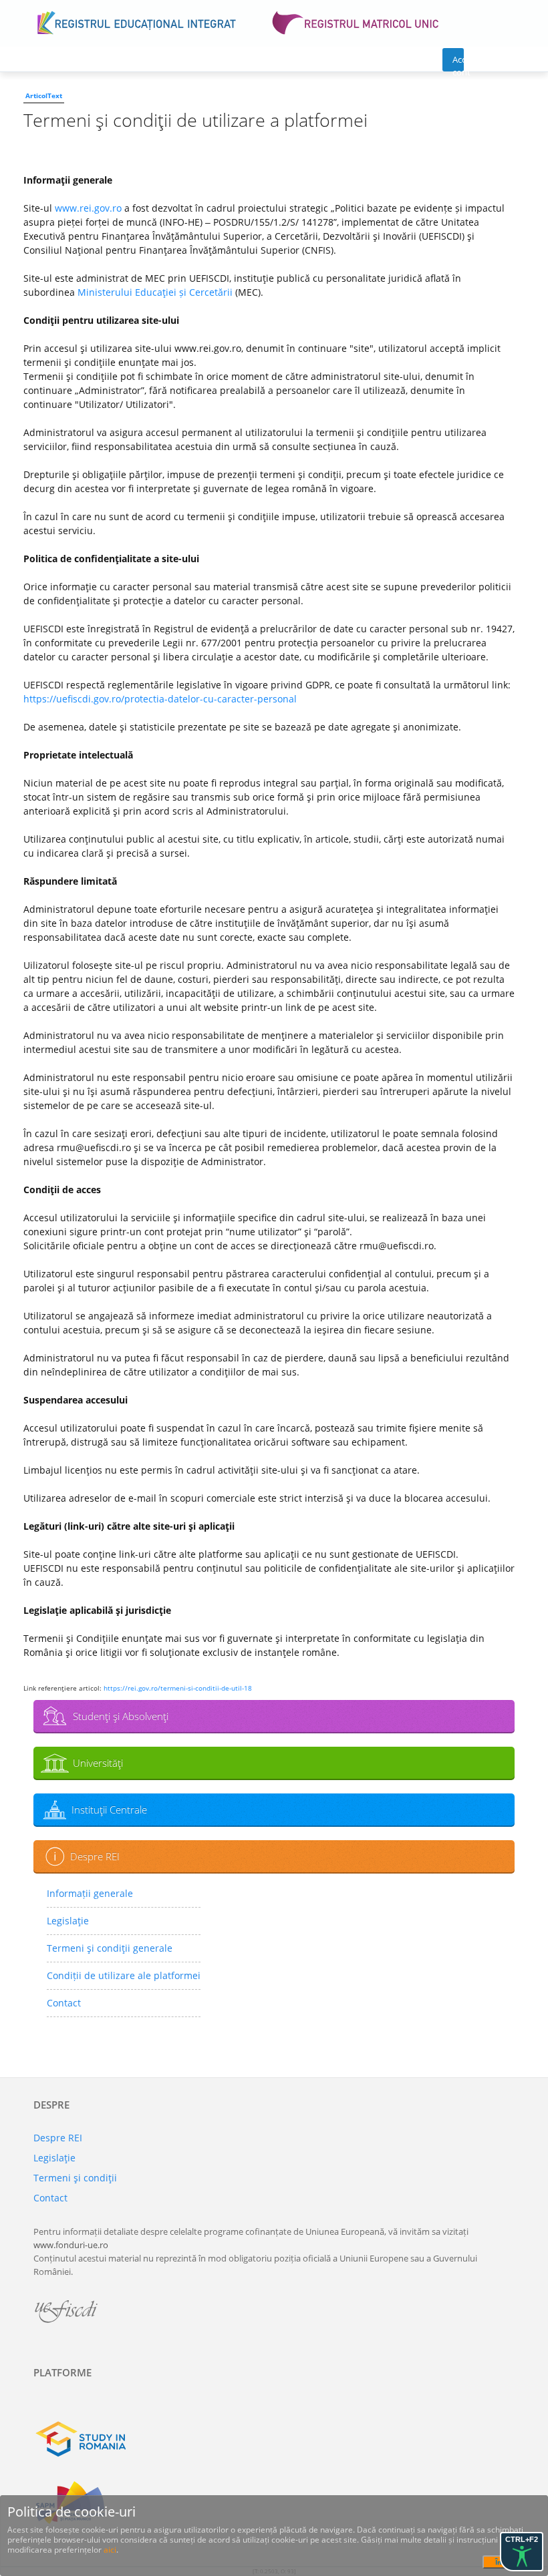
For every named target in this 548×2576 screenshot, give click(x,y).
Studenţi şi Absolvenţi (121, 1716)
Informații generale (90, 1893)
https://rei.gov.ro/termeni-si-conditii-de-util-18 (178, 1688)
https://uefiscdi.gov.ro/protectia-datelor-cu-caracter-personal (160, 699)
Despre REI (95, 1856)
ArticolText (44, 95)
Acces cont (458, 62)
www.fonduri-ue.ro (71, 2245)
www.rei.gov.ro (88, 208)
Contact (64, 2003)
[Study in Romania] (274, 2439)
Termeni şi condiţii (75, 2178)
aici (110, 2550)
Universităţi (98, 1763)
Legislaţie (68, 1921)
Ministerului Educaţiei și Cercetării (155, 292)
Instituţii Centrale (109, 1809)
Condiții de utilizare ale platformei (124, 1975)
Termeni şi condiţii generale (110, 1948)
